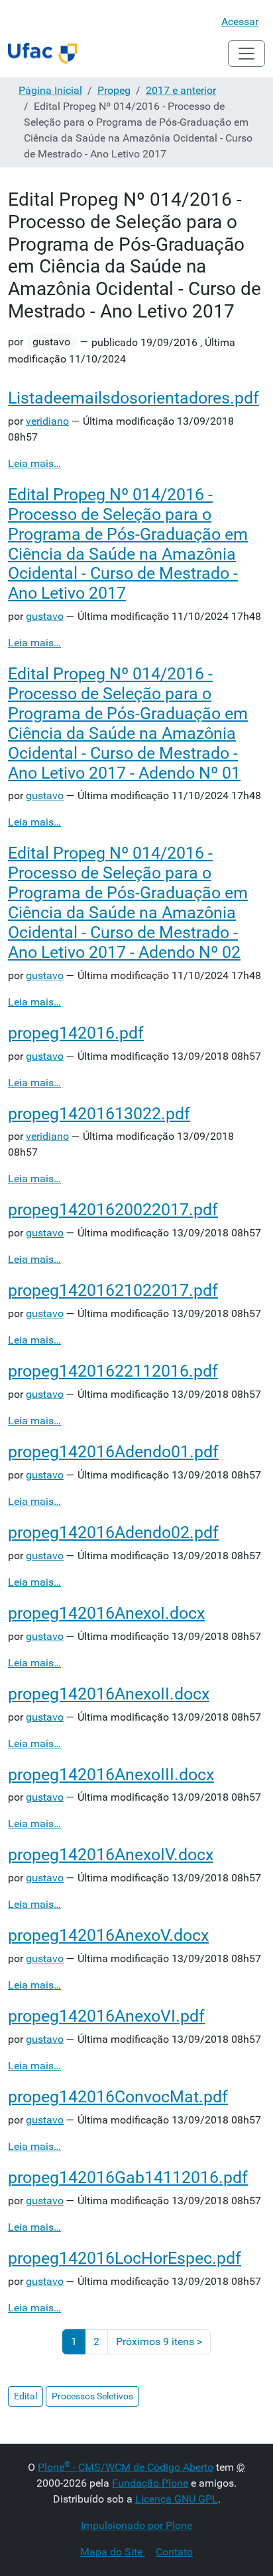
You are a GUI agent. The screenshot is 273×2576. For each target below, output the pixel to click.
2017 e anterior (181, 90)
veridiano (47, 421)
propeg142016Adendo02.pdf (113, 1532)
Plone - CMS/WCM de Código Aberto (126, 2467)
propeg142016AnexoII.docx (109, 1694)
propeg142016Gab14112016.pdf (128, 2177)
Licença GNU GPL (177, 2499)
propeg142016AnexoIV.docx (111, 1855)
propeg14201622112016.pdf (113, 1371)
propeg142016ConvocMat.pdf (118, 2097)
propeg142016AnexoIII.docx (111, 1775)
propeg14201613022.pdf (99, 1114)
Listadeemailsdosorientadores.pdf (134, 398)
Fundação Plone (150, 2483)
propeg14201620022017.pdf (113, 1210)
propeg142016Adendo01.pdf (113, 1452)
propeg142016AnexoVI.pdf (106, 2016)
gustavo (45, 616)
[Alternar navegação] (246, 54)
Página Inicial (50, 90)
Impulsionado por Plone (136, 2525)
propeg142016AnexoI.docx (106, 1613)
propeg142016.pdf (76, 1033)
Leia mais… (34, 463)
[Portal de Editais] (42, 54)
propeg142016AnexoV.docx (108, 1935)
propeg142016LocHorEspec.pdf (125, 2258)
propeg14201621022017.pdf (113, 1290)
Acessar (240, 21)
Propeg (114, 90)
